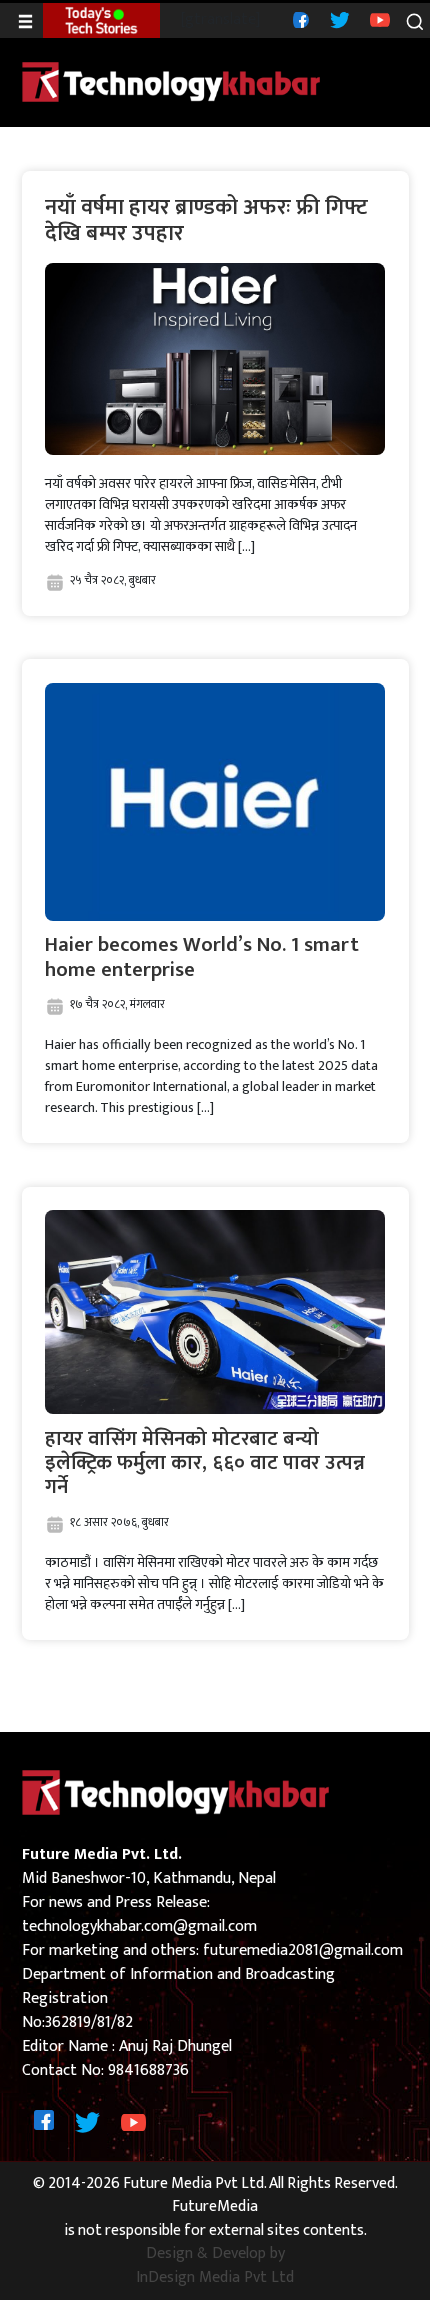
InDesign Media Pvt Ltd (215, 2278)
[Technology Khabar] (172, 81)
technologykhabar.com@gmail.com (139, 1926)
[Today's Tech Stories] (101, 20)
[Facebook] (298, 19)
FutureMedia (215, 2207)
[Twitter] (337, 19)
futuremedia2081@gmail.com (303, 1950)
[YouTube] (377, 19)
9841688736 (148, 2070)
